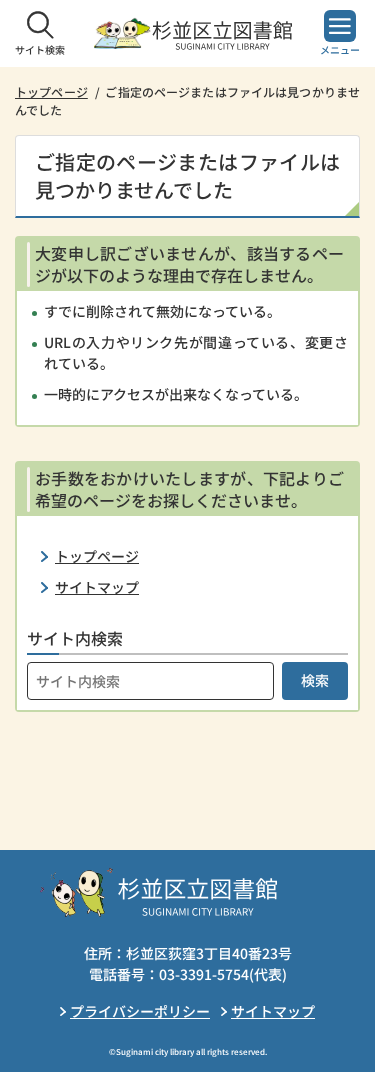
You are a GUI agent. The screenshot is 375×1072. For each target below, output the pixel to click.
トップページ (51, 91)
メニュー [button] (340, 49)
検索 (315, 680)
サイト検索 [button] (40, 49)
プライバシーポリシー (140, 1011)
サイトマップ (97, 587)
